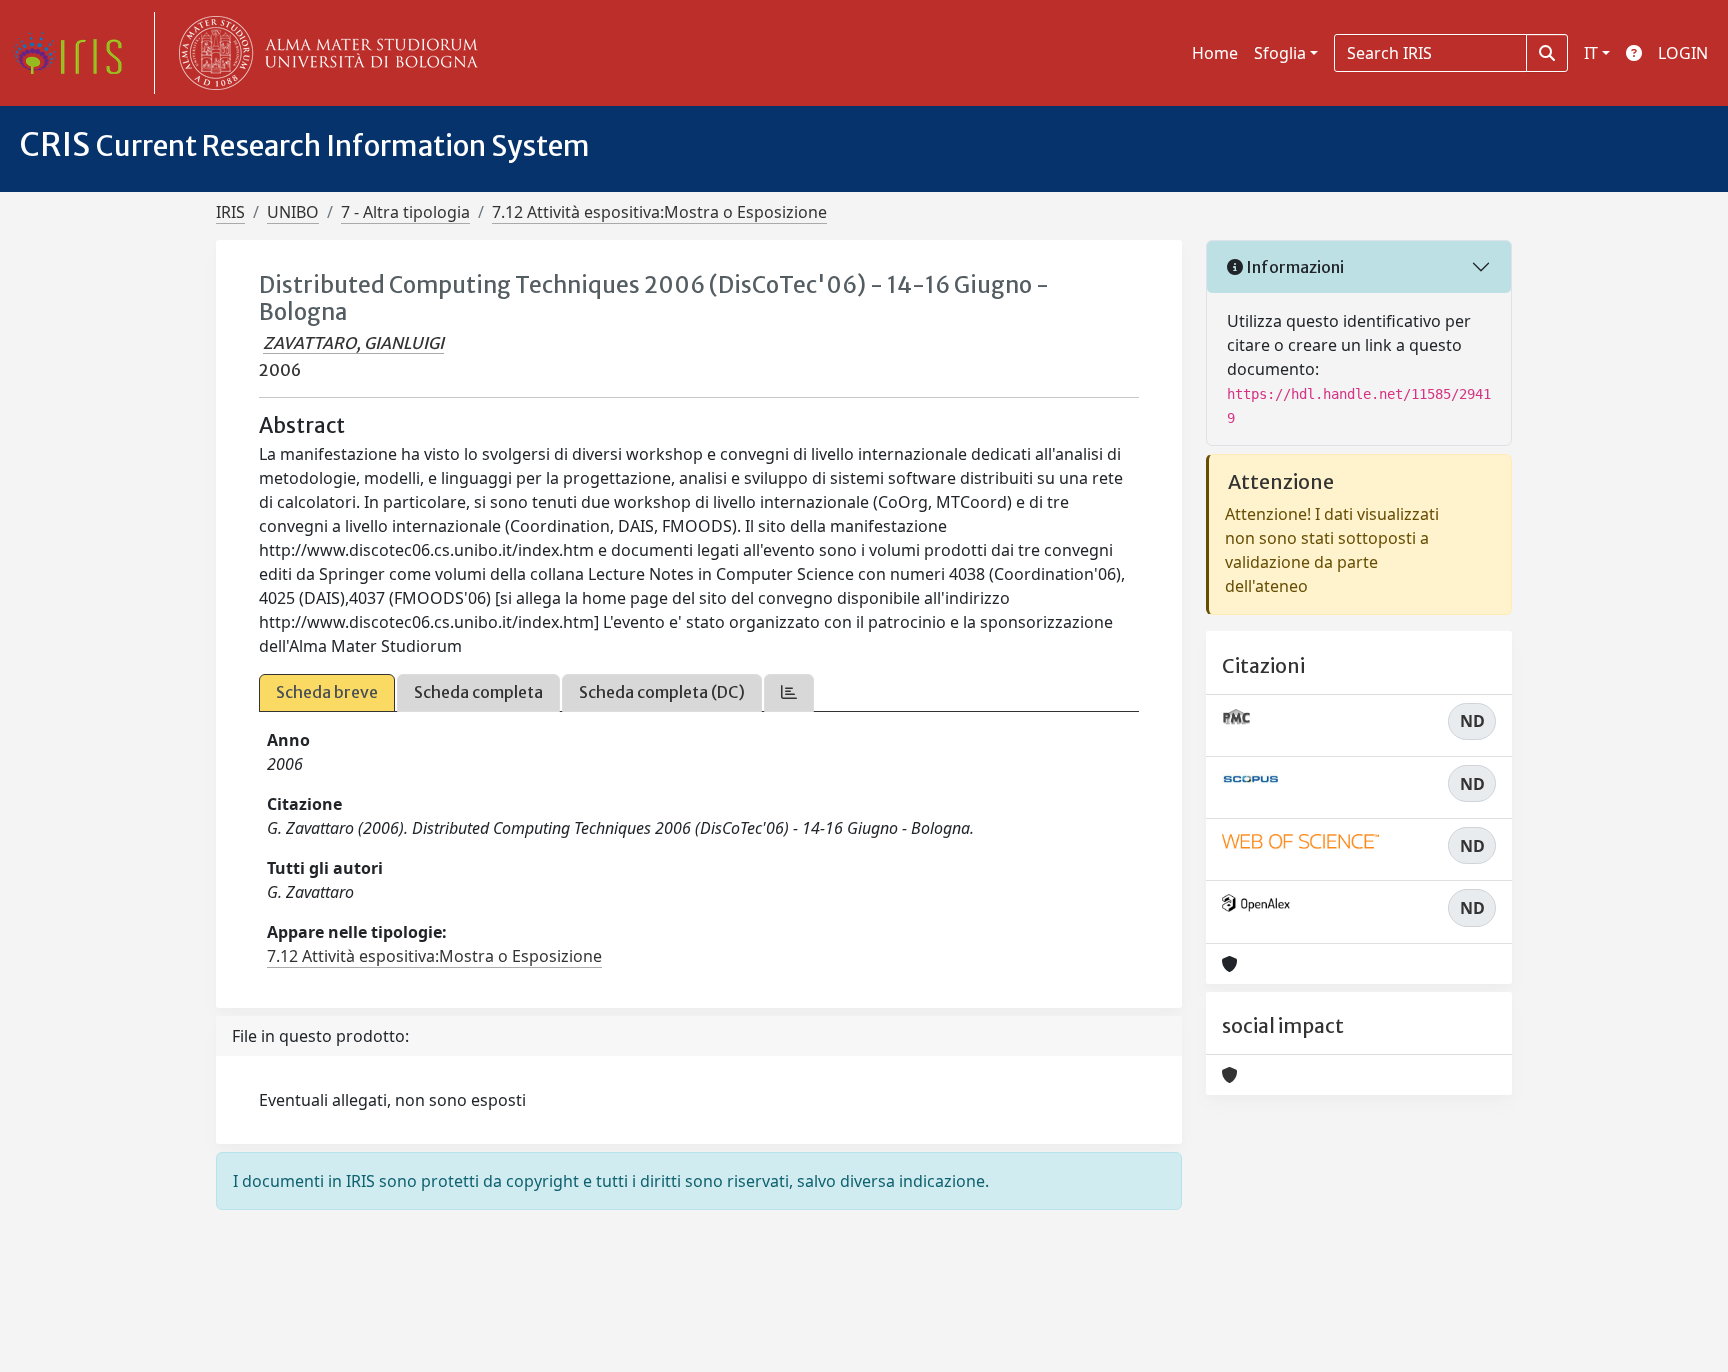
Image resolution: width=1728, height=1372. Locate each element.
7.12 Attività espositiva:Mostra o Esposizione (659, 212)
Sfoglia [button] (1280, 53)
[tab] (789, 692)
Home (1215, 53)
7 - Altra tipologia (405, 212)
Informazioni (1293, 267)
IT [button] (1591, 53)
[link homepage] (75, 53)
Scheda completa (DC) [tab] (662, 692)
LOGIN (1683, 53)
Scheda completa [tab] (478, 692)
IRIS (230, 212)
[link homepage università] (324, 53)
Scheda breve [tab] (327, 692)
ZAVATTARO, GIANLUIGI (353, 343)
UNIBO (293, 212)
